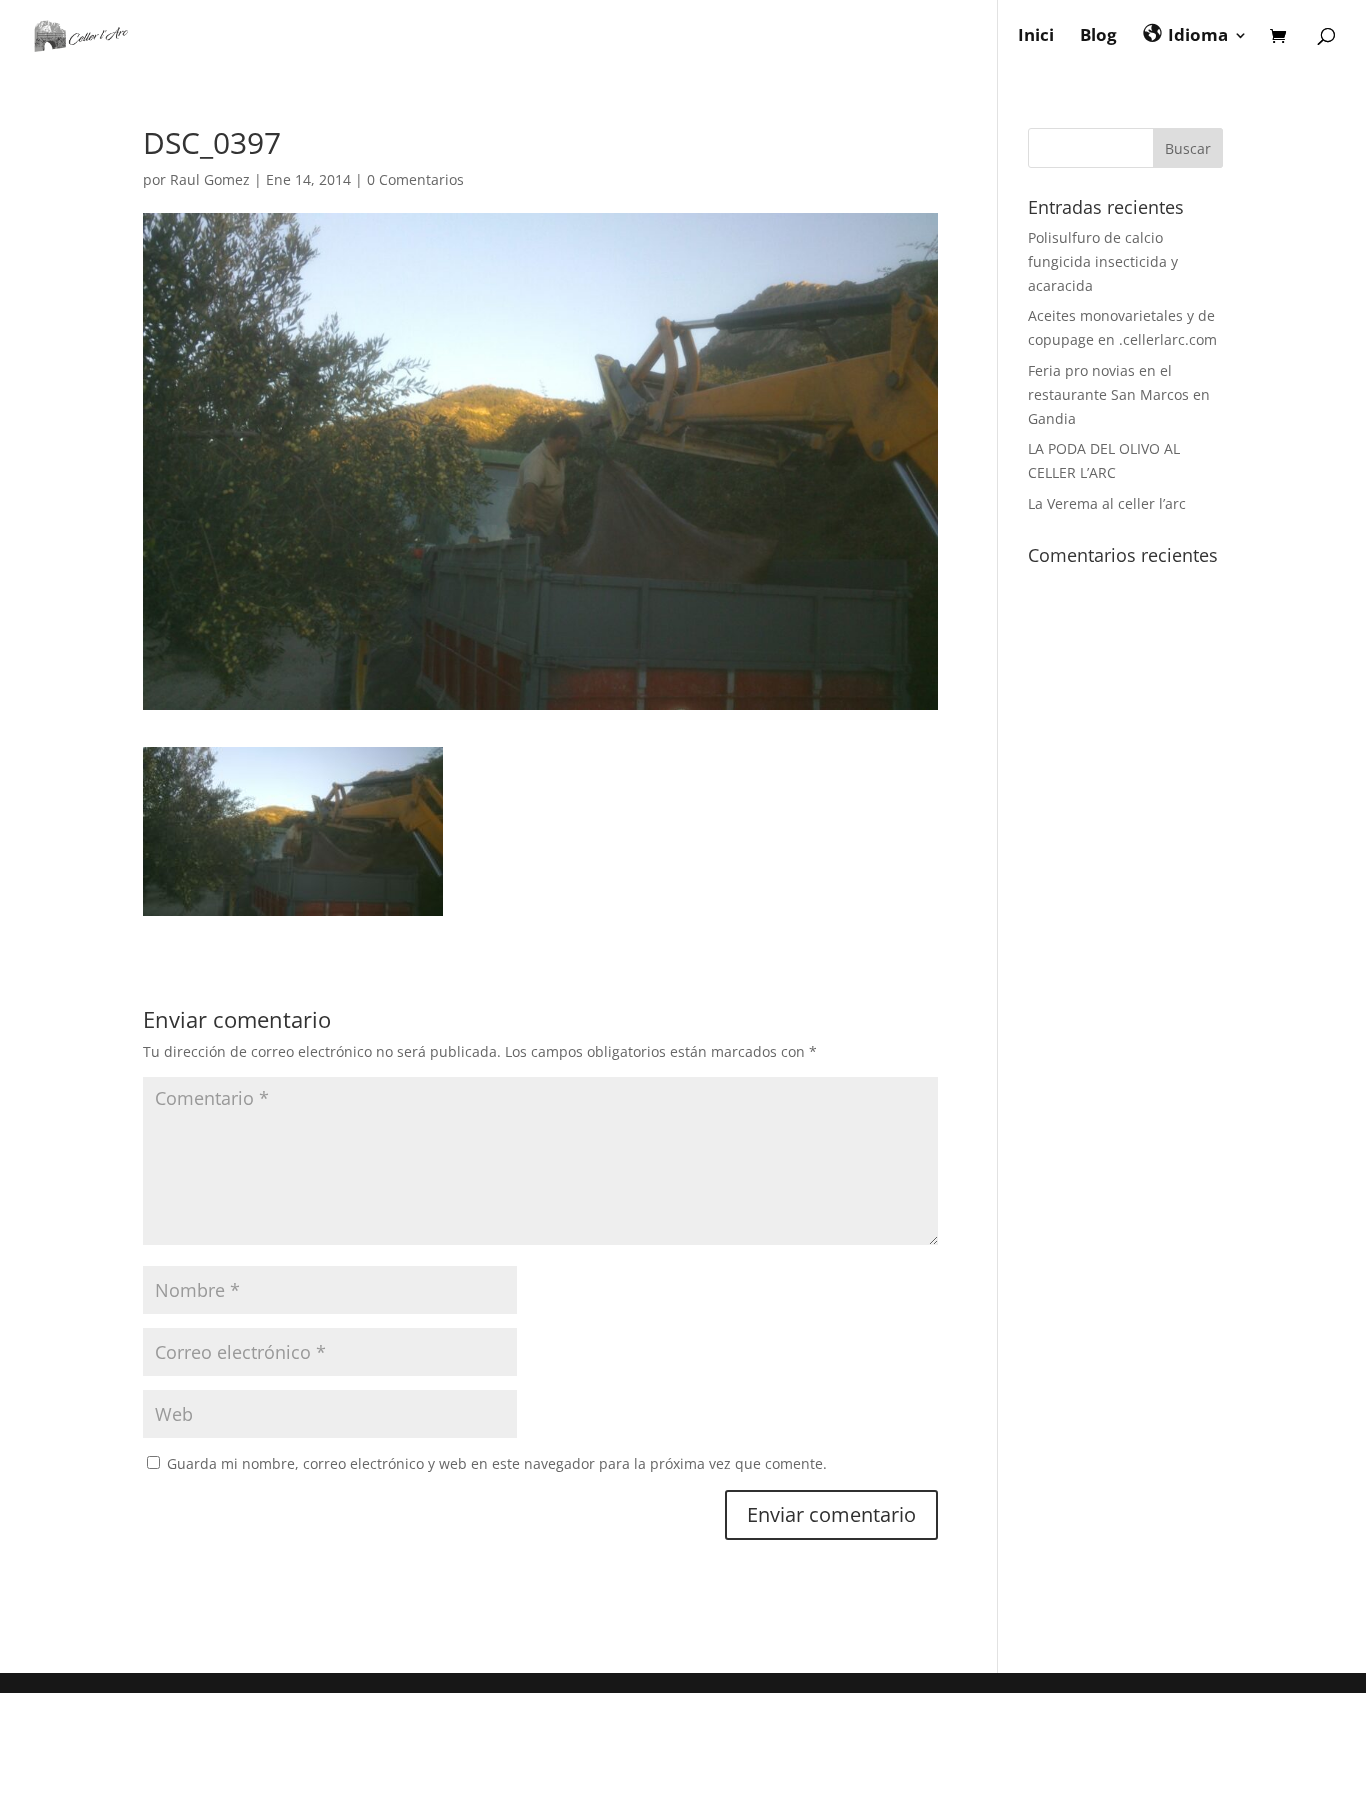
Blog (1098, 37)
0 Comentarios (415, 179)
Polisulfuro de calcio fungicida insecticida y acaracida (1103, 261)
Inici (1036, 37)
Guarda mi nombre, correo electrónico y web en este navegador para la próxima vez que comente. (497, 1463)
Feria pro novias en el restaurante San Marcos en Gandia (1119, 394)
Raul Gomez (210, 179)
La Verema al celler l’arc (1107, 503)
